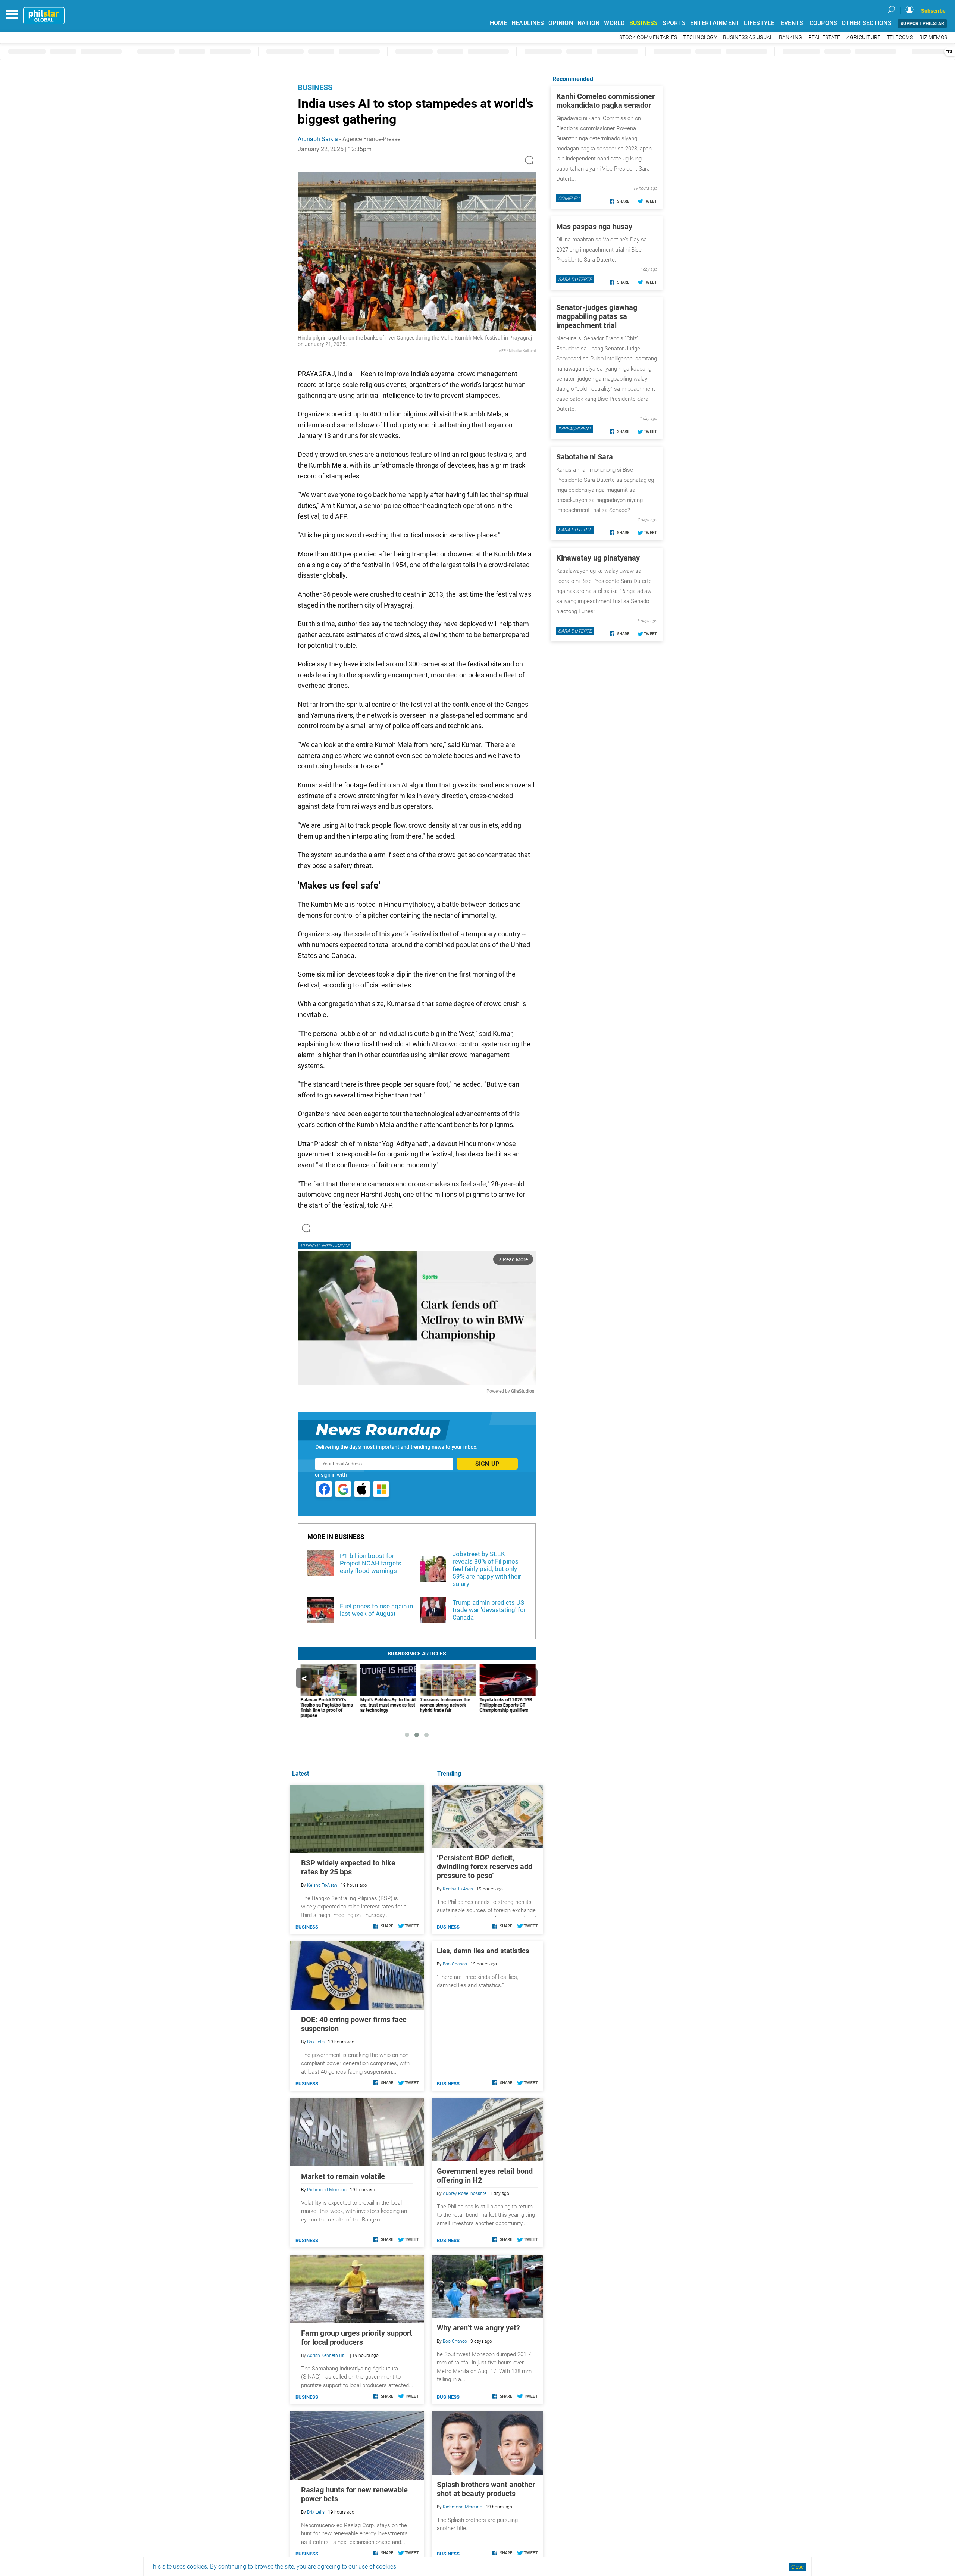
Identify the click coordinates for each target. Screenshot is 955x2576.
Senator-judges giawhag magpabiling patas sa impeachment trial (597, 316)
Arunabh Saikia (318, 139)
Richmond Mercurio (463, 2507)
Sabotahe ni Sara (585, 457)
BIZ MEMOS (933, 38)
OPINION (561, 23)
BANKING (791, 38)
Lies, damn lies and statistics (483, 1951)
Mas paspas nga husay (594, 227)
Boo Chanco (455, 1964)
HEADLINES (528, 23)
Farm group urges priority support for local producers (357, 2338)
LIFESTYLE (759, 23)
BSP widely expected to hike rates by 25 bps (348, 1867)
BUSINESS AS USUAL (748, 38)
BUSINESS (644, 23)
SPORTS (674, 23)
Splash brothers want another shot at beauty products (486, 2489)
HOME (498, 23)
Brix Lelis (316, 2042)
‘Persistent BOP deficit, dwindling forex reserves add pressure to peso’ (485, 1867)
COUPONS (824, 23)
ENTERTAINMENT (715, 23)
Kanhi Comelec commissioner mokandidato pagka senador (605, 101)
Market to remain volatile (343, 2176)
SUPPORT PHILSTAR (922, 24)
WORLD (614, 23)
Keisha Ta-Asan (458, 1889)
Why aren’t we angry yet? (478, 2328)
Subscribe (933, 11)
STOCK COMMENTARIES (648, 38)
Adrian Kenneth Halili (328, 2355)
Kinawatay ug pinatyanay (598, 558)
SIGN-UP (487, 1464)
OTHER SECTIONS (867, 23)
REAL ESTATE (824, 38)
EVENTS (792, 23)
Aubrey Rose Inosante (465, 2193)
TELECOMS (900, 38)
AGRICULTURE (864, 38)
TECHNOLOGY (700, 38)
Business (315, 87)
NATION (589, 23)
